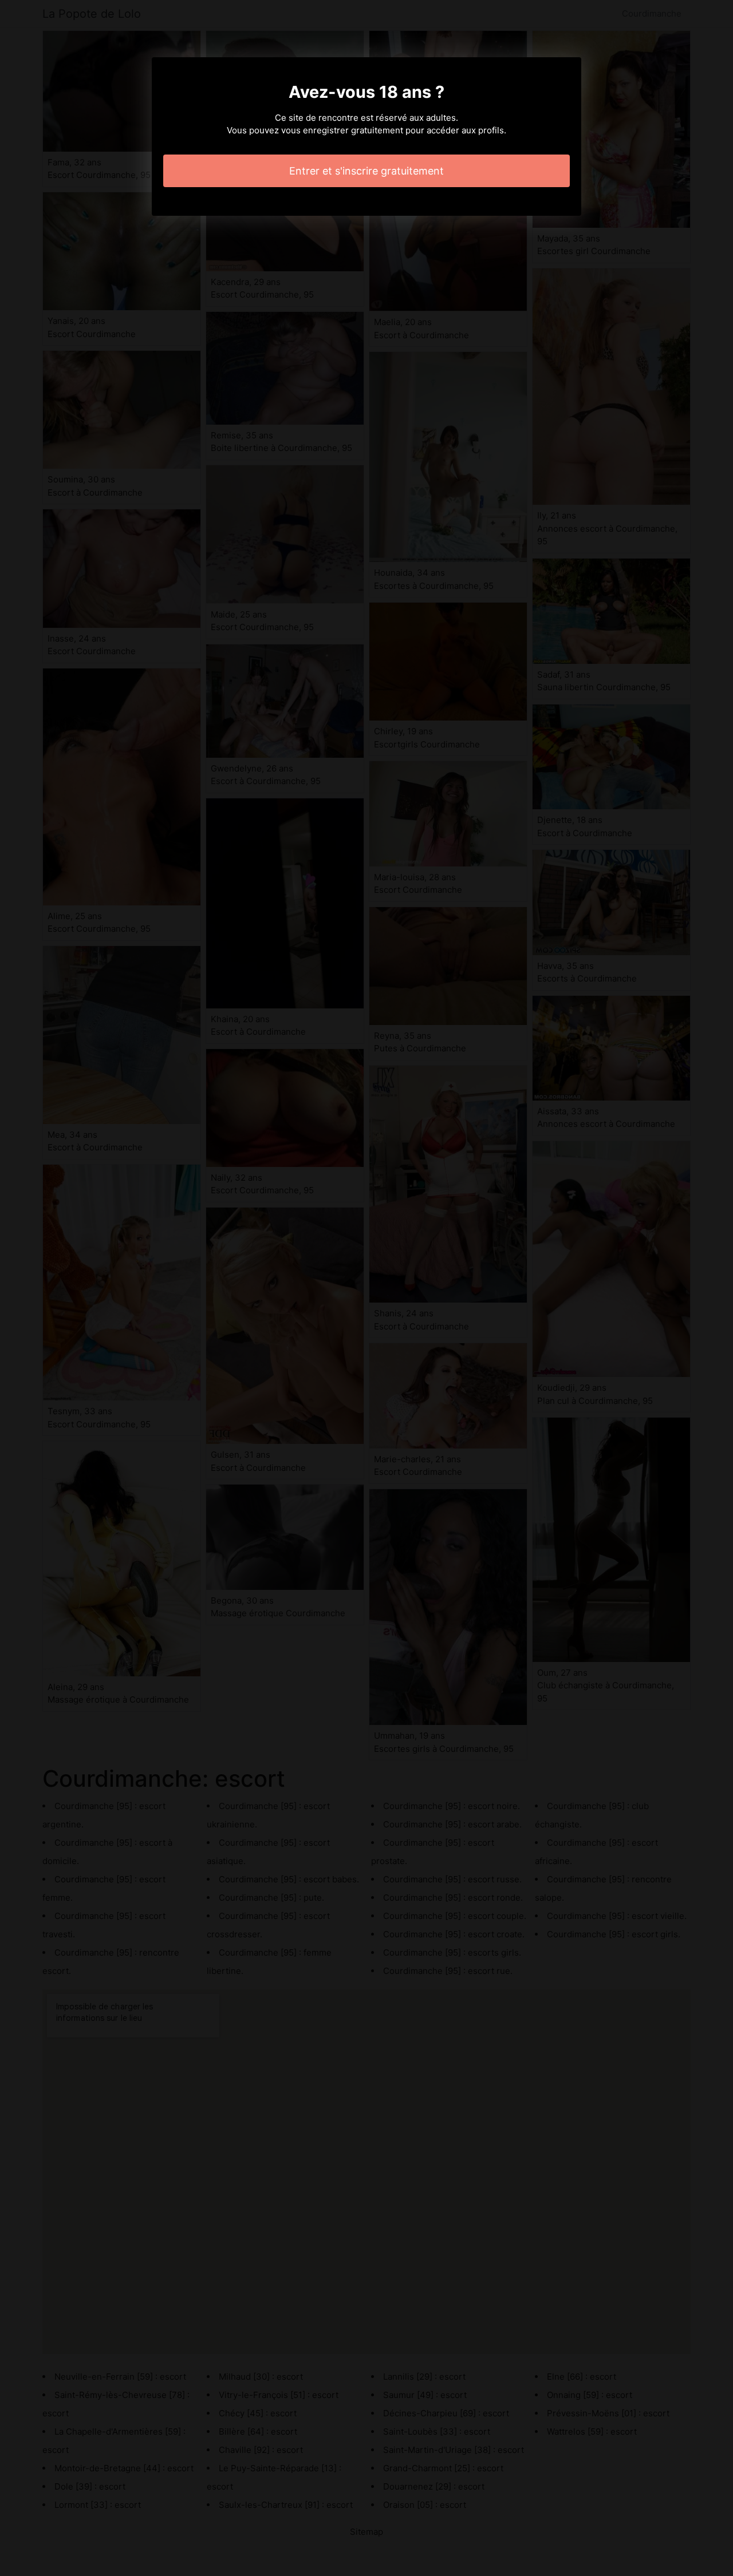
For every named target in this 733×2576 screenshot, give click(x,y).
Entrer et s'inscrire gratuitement (366, 171)
